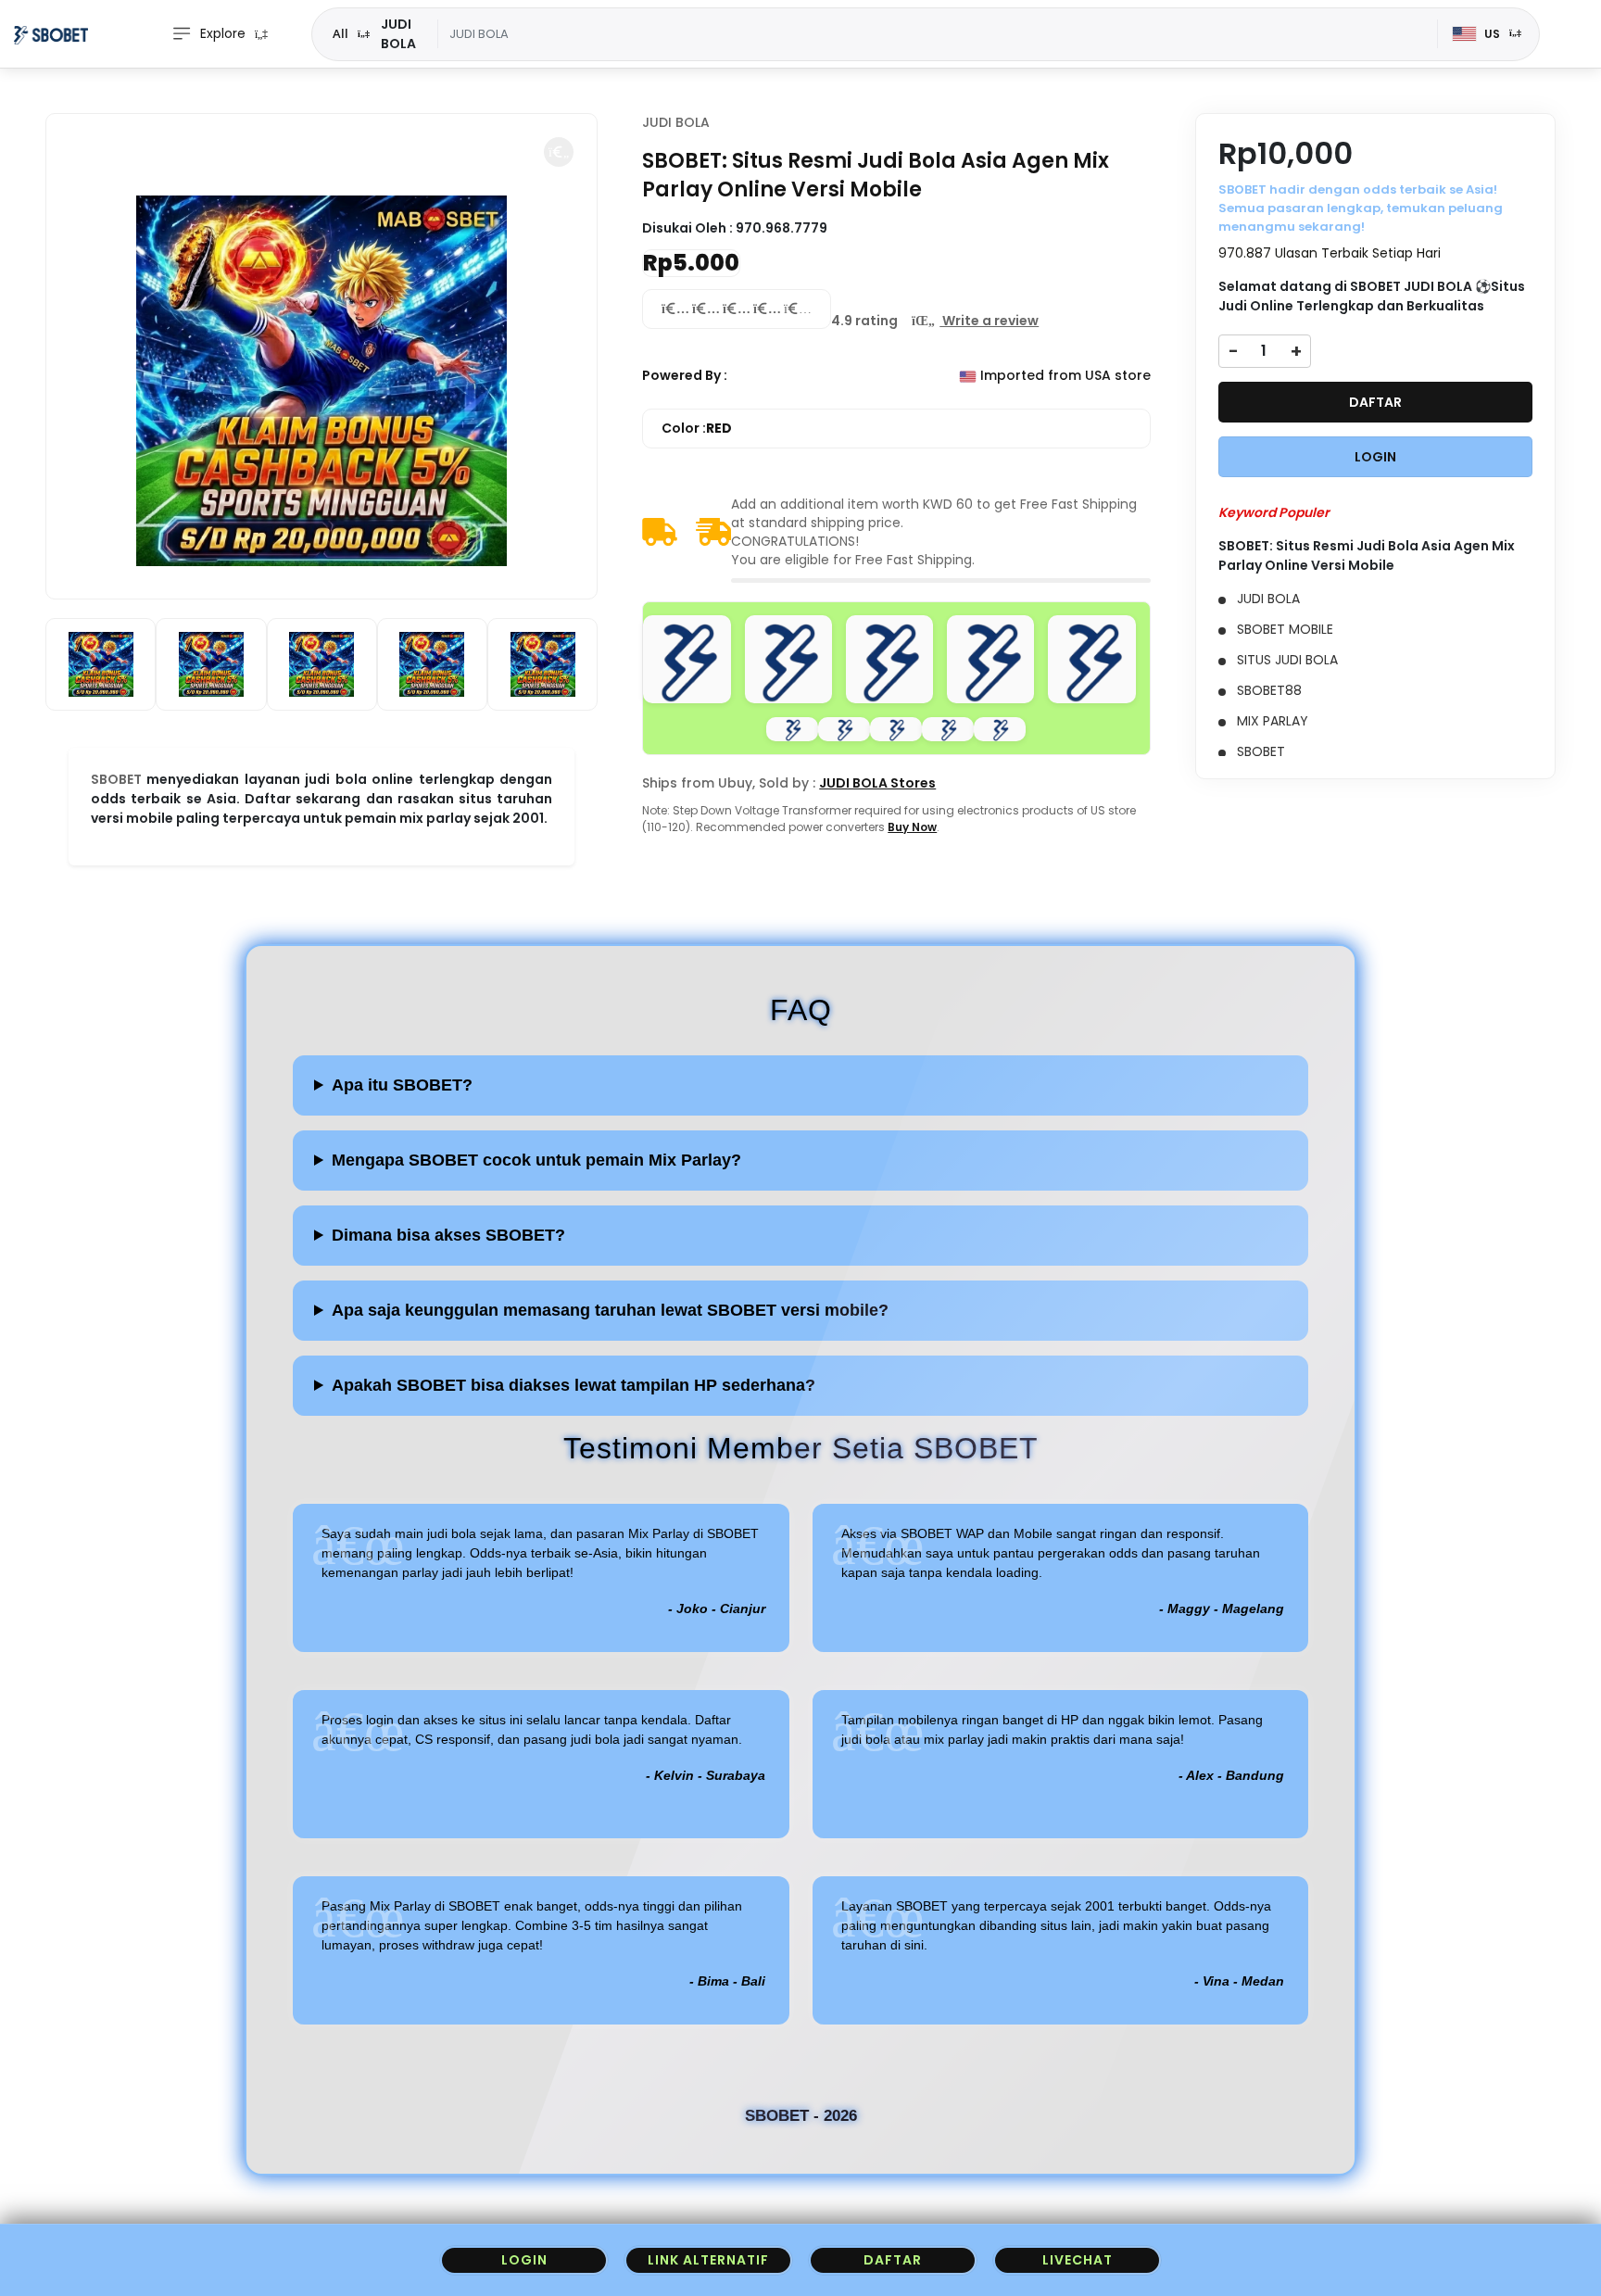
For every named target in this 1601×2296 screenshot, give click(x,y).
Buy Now (912, 827)
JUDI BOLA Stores (877, 783)
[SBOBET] (51, 34)
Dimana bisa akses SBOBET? (448, 1235)
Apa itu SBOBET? (402, 1085)
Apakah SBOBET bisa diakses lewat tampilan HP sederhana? (574, 1385)
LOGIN (1375, 457)
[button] (559, 152)
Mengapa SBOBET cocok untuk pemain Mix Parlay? (536, 1160)
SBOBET (116, 779)
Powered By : (685, 375)
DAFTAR (1375, 402)
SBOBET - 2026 (801, 2116)
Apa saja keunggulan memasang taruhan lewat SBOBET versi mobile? (610, 1310)
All (340, 33)
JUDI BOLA (676, 122)
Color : (697, 428)
